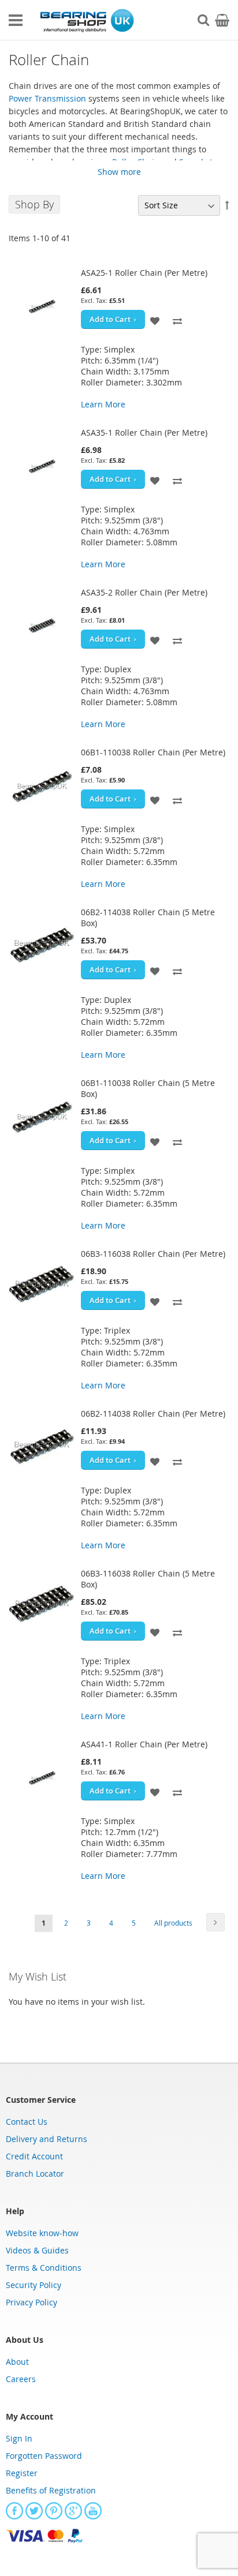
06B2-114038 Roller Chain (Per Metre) (153, 1414)
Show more (119, 172)
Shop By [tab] (34, 204)
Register (22, 2473)
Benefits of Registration (51, 2490)
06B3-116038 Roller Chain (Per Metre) (153, 1254)
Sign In (19, 2438)
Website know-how (42, 2233)
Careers (21, 2379)
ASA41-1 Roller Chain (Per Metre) (144, 1744)
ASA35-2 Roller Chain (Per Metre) (144, 592)
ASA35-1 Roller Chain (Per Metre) (144, 433)
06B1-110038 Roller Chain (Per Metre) (153, 752)
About (17, 2362)
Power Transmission (47, 98)
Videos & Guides (37, 2250)
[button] (155, 319)
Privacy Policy (31, 2302)
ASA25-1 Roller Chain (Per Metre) (144, 273)
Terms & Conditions (44, 2268)
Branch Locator (35, 2173)
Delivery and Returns (47, 2139)
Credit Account (34, 2156)
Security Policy (34, 2285)
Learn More (103, 404)
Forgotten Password (44, 2456)
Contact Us (27, 2122)
